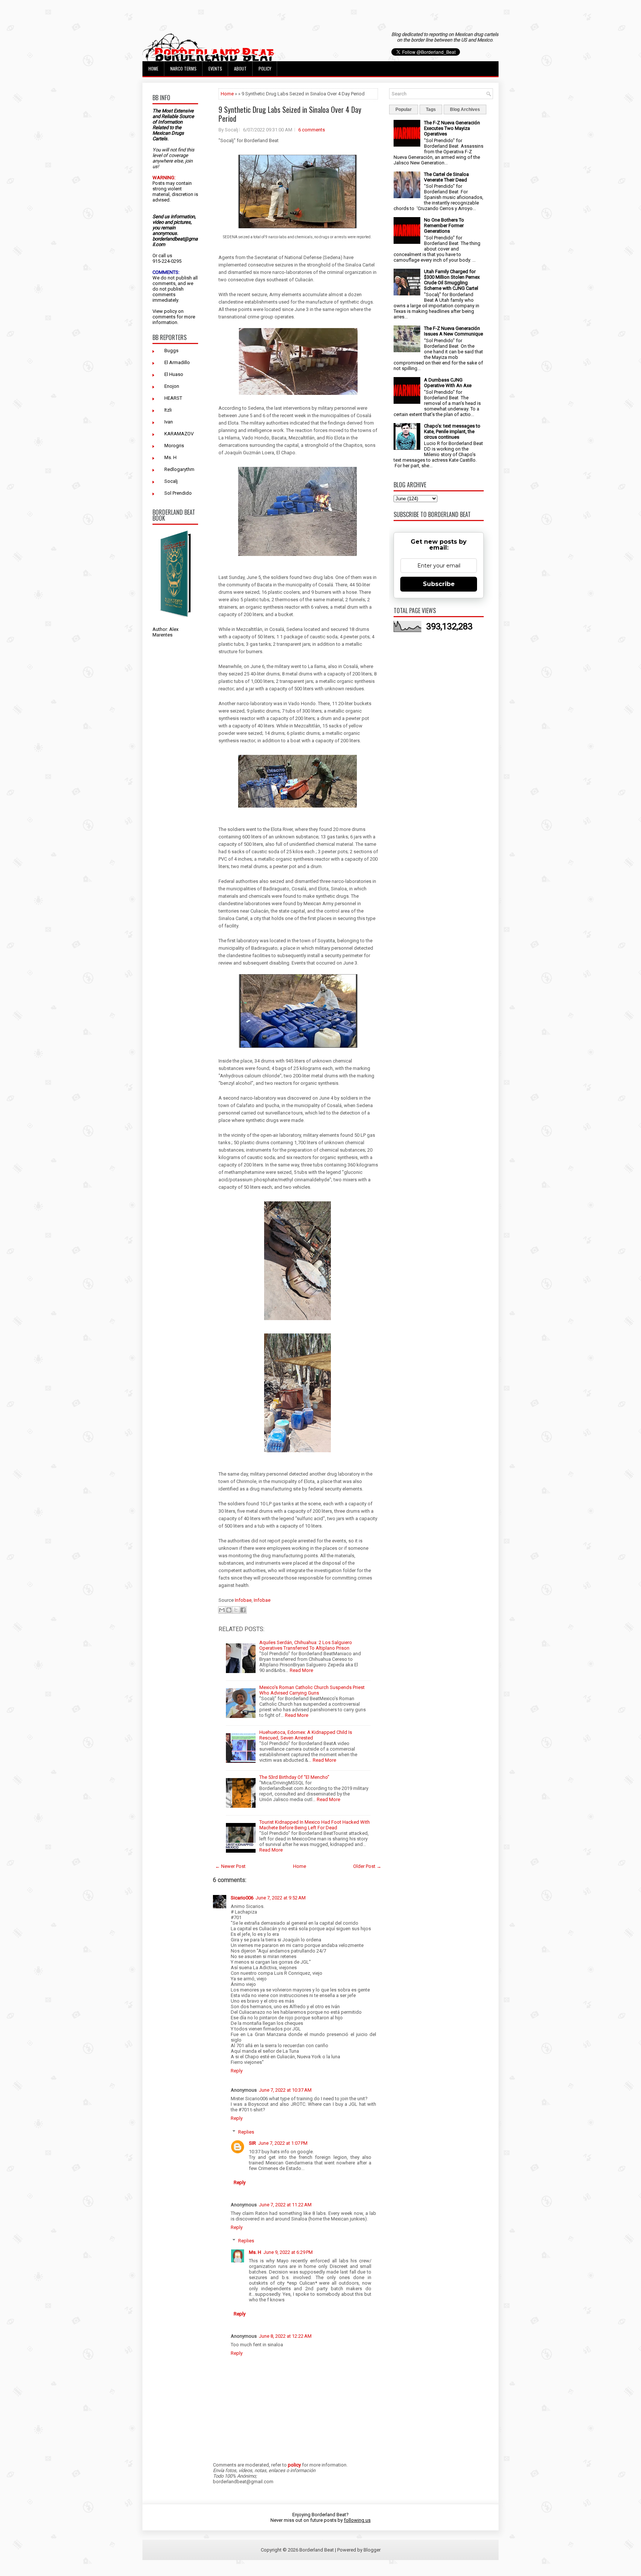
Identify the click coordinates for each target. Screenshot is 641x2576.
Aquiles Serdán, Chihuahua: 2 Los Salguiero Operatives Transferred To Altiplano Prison (306, 1645)
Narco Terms (183, 68)
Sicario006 (242, 1898)
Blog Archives (465, 109)
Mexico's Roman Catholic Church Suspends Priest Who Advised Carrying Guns (312, 1690)
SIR (252, 2143)
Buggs (171, 351)
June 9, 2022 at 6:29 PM (288, 2252)
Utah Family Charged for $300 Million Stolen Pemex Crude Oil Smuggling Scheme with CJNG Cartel (452, 280)
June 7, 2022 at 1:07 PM (283, 2143)
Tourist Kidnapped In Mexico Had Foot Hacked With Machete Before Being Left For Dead (315, 1825)
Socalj (171, 481)
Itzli (168, 410)
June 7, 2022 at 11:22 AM (285, 2205)
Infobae (243, 1600)
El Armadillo (177, 362)
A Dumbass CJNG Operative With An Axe (448, 383)
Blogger (372, 2550)
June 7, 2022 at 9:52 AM (281, 1898)
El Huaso (174, 374)
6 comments (312, 130)
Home (153, 68)
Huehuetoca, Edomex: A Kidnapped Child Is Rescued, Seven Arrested (306, 1735)
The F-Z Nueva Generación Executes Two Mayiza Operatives (452, 128)
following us (357, 2520)
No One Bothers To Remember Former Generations (444, 225)
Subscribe (439, 584)
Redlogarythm (179, 469)
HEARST (173, 398)
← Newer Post (230, 1866)
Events (215, 68)
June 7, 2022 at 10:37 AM (285, 2090)
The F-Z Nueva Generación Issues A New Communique (453, 331)
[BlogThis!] (229, 1610)
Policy (265, 68)
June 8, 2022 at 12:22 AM (285, 2336)
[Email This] (222, 1610)
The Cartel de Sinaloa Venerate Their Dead (446, 177)
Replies (246, 2132)
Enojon (172, 386)
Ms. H (170, 457)
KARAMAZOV (179, 434)
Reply (237, 2071)
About (240, 68)
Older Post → (367, 1866)
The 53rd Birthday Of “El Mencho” (294, 1777)
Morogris (174, 446)
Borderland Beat (317, 2550)
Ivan (169, 422)
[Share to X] (236, 1610)
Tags (431, 109)
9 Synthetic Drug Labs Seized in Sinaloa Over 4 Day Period (290, 114)
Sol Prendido (178, 493)
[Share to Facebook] (243, 1610)
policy (170, 311)
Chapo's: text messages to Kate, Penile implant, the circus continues (452, 431)
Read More (301, 1670)
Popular (404, 109)
